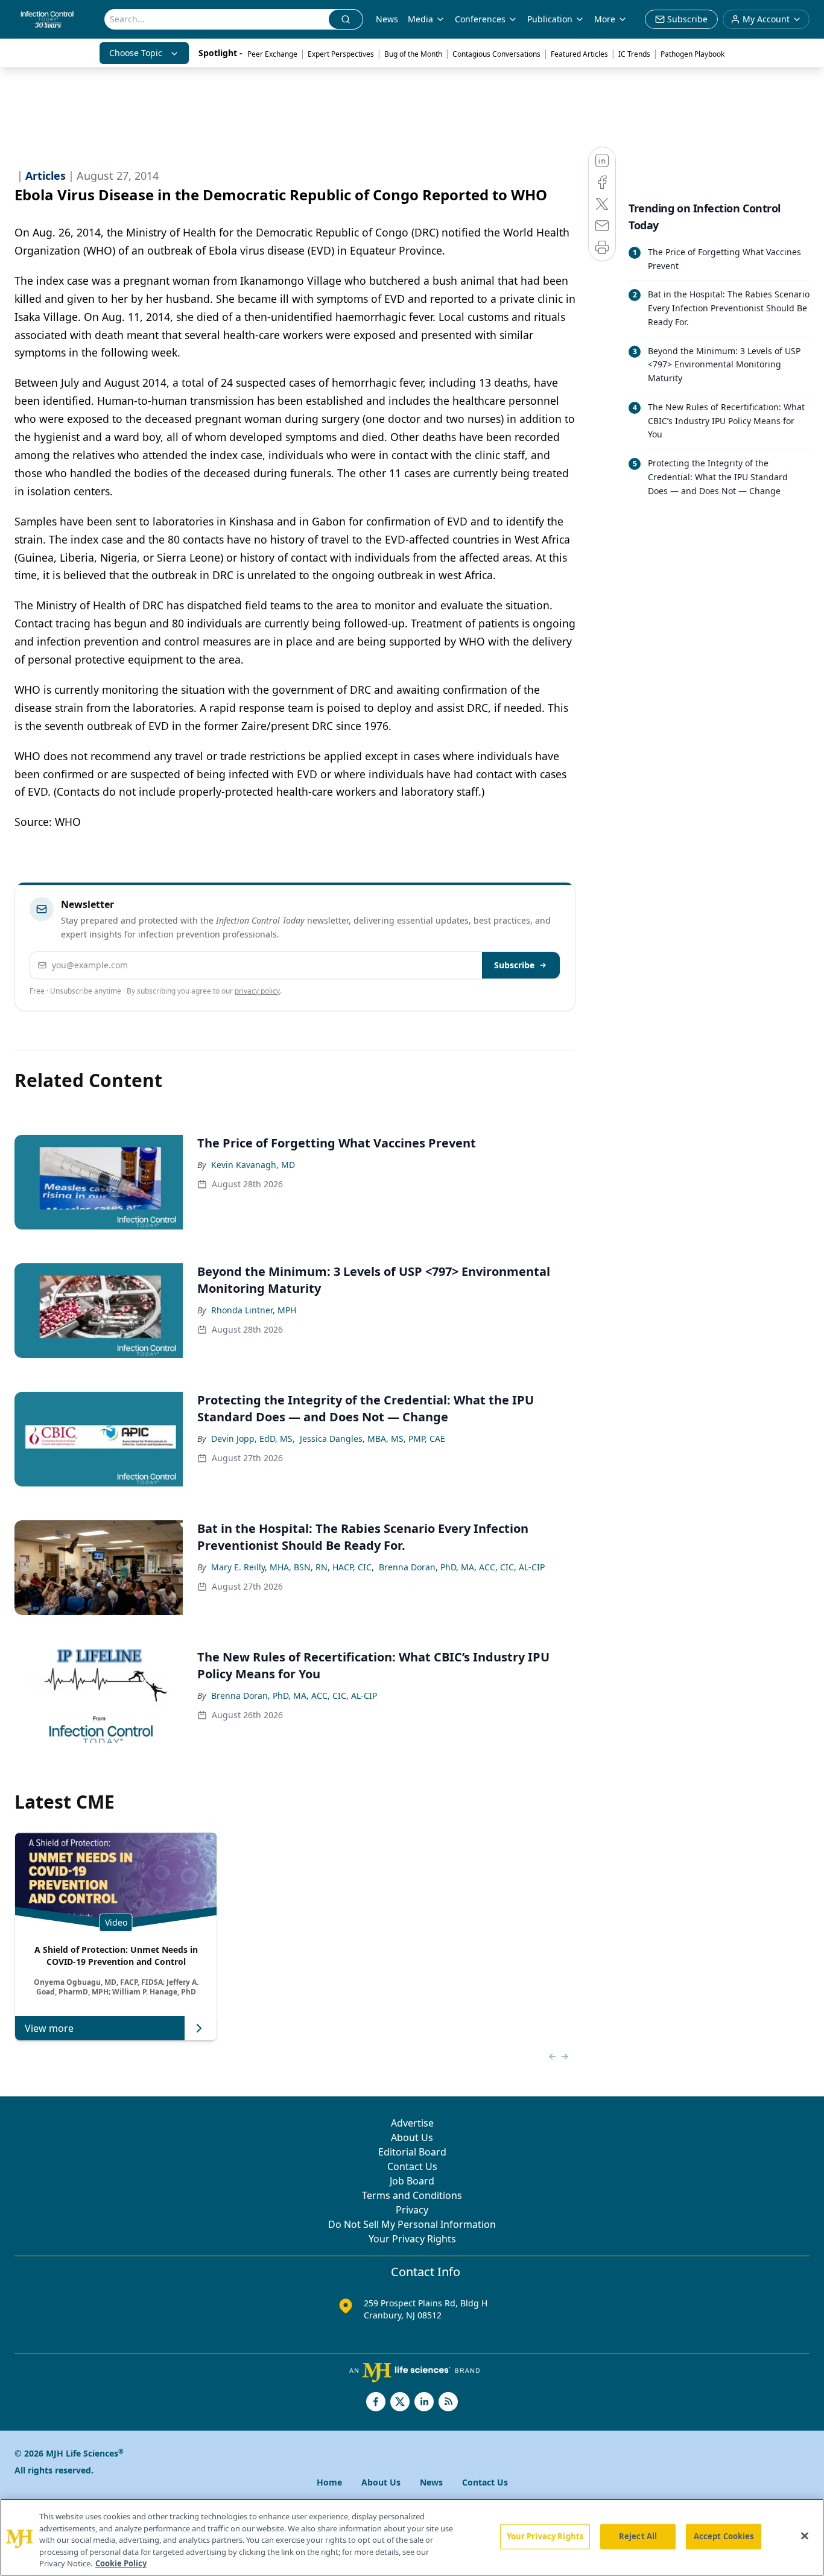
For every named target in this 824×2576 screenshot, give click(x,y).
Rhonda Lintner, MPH (254, 1310)
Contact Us (412, 2166)
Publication (550, 19)
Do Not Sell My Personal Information (412, 2224)
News (387, 19)
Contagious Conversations (496, 54)
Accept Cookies (724, 2536)
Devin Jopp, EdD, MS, (253, 1439)
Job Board (412, 2181)
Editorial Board (412, 2152)
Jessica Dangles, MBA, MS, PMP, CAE (372, 1439)
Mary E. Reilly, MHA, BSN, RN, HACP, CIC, (293, 1567)
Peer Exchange (272, 54)
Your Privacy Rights (412, 2239)
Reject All (638, 2536)
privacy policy (257, 991)
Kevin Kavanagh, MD (253, 1165)
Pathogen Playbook (692, 54)
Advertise (412, 2123)
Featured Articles (579, 54)
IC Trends (634, 54)
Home (329, 2482)
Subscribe (514, 965)
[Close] (805, 2536)
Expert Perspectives (341, 54)
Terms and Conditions (412, 2195)
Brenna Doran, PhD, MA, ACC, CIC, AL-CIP (462, 1567)
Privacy (412, 2210)
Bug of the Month (413, 54)
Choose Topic (136, 53)
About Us (412, 2137)
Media (420, 19)
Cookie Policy (121, 2563)
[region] (412, 2537)
